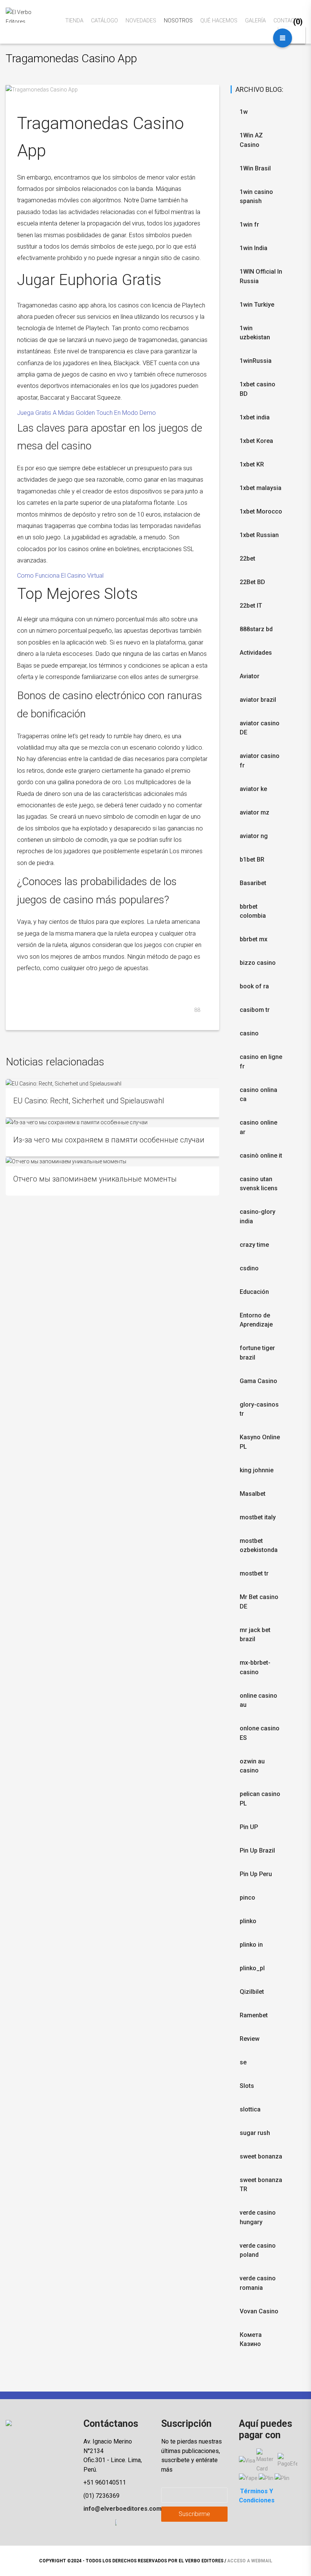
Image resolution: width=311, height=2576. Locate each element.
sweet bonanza (261, 2156)
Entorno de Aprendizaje (256, 1320)
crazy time (254, 1245)
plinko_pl (252, 1968)
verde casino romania (258, 2283)
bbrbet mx (254, 939)
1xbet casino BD (258, 389)
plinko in (251, 1945)
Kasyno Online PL (260, 1442)
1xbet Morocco (261, 511)
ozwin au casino (252, 1766)
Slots (247, 2086)
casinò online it (261, 1156)
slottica (250, 2109)
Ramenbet (254, 2015)
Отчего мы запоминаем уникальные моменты (95, 1179)
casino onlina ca (258, 1095)
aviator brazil (258, 700)
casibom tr (255, 1010)
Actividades (256, 653)
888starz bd (256, 629)
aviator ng (254, 836)
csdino (249, 1268)
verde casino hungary (258, 2217)
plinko (248, 1921)
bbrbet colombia (253, 911)
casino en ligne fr (261, 1062)
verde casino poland (258, 2250)
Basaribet (253, 883)
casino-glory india (258, 1216)
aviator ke (253, 789)
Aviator (250, 676)
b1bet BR (252, 859)
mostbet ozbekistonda (259, 1546)
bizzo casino (258, 963)
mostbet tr (254, 1573)
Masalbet (253, 1494)
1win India (254, 248)
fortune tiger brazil (257, 1353)
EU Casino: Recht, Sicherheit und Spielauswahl (89, 1101)
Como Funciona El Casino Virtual (60, 576)
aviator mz (254, 812)
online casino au (258, 1700)
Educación (254, 1292)
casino (249, 1033)
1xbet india (255, 417)
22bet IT (251, 606)
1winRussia (256, 361)
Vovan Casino (259, 2311)
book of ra (254, 986)
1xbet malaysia (261, 488)
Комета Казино (251, 2340)
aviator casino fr (260, 761)
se (243, 2062)
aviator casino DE (260, 728)
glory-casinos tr (259, 1409)
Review (250, 2039)
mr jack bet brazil (255, 1635)
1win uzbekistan (255, 333)
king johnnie (257, 1470)
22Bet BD (252, 582)
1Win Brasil (255, 168)
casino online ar (258, 1127)
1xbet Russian (259, 535)
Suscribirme (194, 2514)
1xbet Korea (256, 441)
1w (244, 112)
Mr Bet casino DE (259, 1602)
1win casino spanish (256, 197)
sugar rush (255, 2133)
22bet (247, 559)
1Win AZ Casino (251, 140)
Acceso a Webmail (250, 2561)
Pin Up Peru (256, 1874)
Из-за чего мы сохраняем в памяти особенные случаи (109, 1140)
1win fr (249, 225)
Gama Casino (258, 1381)
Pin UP (249, 1827)
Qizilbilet (252, 1992)
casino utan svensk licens (259, 1184)
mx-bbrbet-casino (255, 1667)
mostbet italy (258, 1517)
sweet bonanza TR (261, 2185)
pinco (247, 1898)
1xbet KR (252, 464)
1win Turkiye (257, 305)
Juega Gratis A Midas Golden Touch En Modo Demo (86, 413)
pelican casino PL (260, 1799)
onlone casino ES (260, 1733)
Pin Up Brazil (257, 1850)
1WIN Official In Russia (261, 276)
